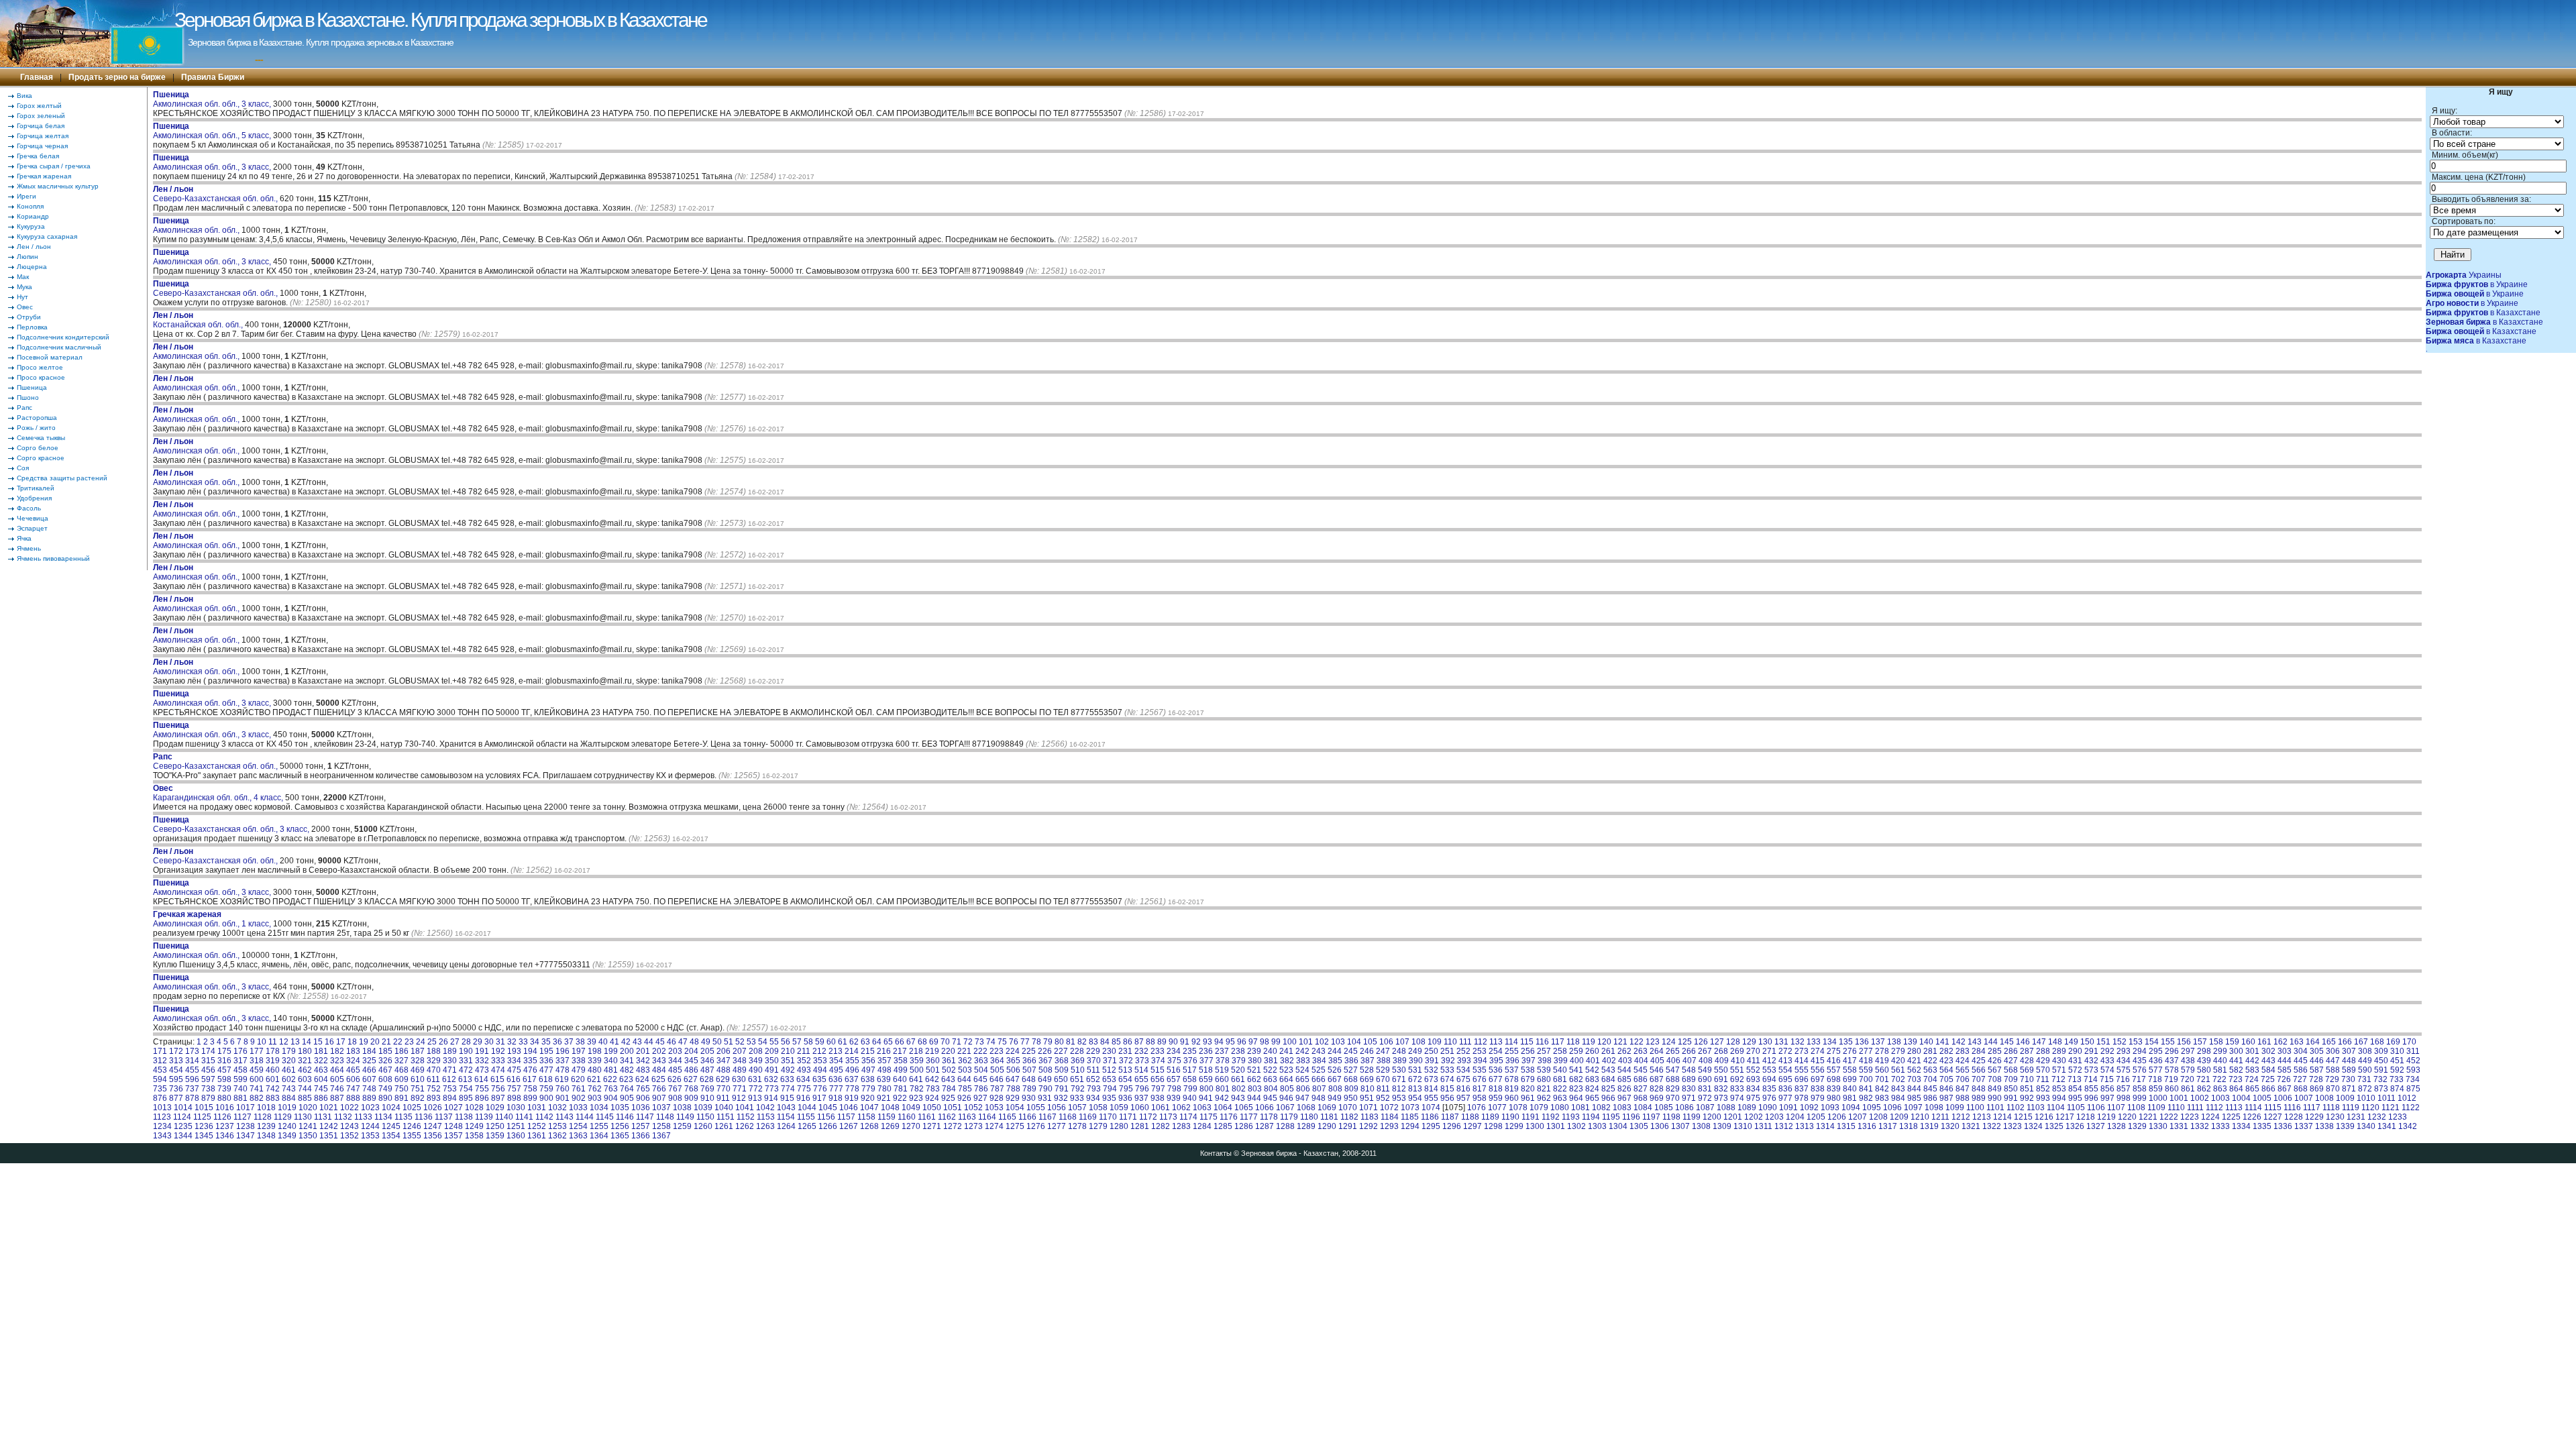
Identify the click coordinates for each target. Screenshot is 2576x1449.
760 (562, 1089)
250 (1431, 1051)
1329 (2137, 1126)
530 (1399, 1070)
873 (2381, 1089)
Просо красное (41, 377)
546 (1657, 1070)
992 (2027, 1098)
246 (1367, 1051)
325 (369, 1061)
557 (1834, 1070)
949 (1335, 1098)
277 (1866, 1051)
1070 (1348, 1108)
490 (756, 1070)
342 (643, 1061)
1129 (283, 1117)
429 (2043, 1061)
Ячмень (29, 548)
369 (1078, 1061)
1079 (1539, 1108)
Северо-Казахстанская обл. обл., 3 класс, (232, 824)
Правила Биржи (213, 77)
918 (836, 1098)
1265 (807, 1126)
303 (2285, 1051)
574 (2107, 1070)
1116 (2292, 1108)
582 (2236, 1070)
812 (1399, 1089)
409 (1722, 1061)
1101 (1995, 1108)
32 (512, 1042)
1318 (1909, 1126)
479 (579, 1070)
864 (2236, 1089)
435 (2140, 1061)
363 (981, 1061)
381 (1271, 1061)
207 (740, 1051)
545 (1641, 1070)
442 (2252, 1061)
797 (1158, 1089)
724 (2252, 1079)
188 (434, 1051)
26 (443, 1042)
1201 (1733, 1117)
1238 (246, 1126)
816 (1463, 1089)
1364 (599, 1136)
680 (1544, 1079)
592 (2397, 1070)
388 (1384, 1061)
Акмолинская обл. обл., (197, 225)
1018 (266, 1108)
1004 (2241, 1098)
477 (546, 1070)
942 (1222, 1098)
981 (1850, 1098)
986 (1930, 1098)
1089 (1747, 1108)
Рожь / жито (36, 428)
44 (649, 1042)
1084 (1643, 1108)
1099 (1955, 1108)
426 (1995, 1061)
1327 (2096, 1126)
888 (353, 1098)
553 (1769, 1070)
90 (1173, 1042)
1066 (1265, 1108)
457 (224, 1070)
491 (772, 1070)
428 (2027, 1061)
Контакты (1216, 1153)
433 (2107, 1061)
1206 (1837, 1117)
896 (482, 1098)
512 (1109, 1070)
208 (756, 1051)
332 (482, 1061)
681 (1560, 1079)
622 (610, 1079)
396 (1512, 1061)
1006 (2283, 1098)
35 (546, 1042)
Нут (22, 297)
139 (1910, 1042)
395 (1496, 1061)
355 (852, 1061)
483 (643, 1070)
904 (611, 1098)
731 (2364, 1079)
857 (2124, 1089)
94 (1219, 1042)
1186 (1430, 1117)
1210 (1920, 1117)
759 (546, 1089)
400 (1577, 1061)
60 (831, 1042)
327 (401, 1061)
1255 (599, 1126)
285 (1995, 1051)
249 (1415, 1051)
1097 (1913, 1108)
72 (968, 1042)
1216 (2044, 1117)
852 (2043, 1089)
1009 (2345, 1098)
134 (1830, 1042)
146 (2023, 1042)
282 (1946, 1051)
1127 (243, 1117)
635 (819, 1079)
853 (2059, 1089)
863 (2220, 1089)
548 (1689, 1070)
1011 (2386, 1098)
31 (500, 1042)
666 (1319, 1079)
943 (1238, 1098)
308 (2365, 1051)
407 (1689, 1061)
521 (1254, 1070)
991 (2011, 1098)
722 (2219, 1079)
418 (1866, 1061)
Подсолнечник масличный (59, 347)
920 (868, 1098)
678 (1512, 1079)
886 (321, 1098)
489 (740, 1070)
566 (1979, 1070)
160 (2248, 1042)
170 (2409, 1042)
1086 (1684, 1108)
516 (1174, 1070)
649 (1045, 1079)
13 (295, 1042)
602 (289, 1079)
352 (804, 1061)
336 (546, 1061)
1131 (323, 1117)
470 (434, 1070)
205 (707, 1051)
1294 (1410, 1126)
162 (2280, 1042)
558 (1850, 1070)
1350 (308, 1136)
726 (2284, 1079)
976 (1769, 1098)
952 (1383, 1098)
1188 (1470, 1117)
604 (321, 1079)
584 (2268, 1070)
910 (707, 1098)
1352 (350, 1136)
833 (1737, 1089)
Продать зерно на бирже (117, 77)
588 (2333, 1070)
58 (808, 1042)
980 (1834, 1098)
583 (2252, 1070)
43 (637, 1042)
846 (1946, 1089)
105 (1370, 1042)
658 (1190, 1079)
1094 (1851, 1108)
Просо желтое (40, 367)
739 (224, 1089)
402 (1609, 1061)
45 (660, 1042)
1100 (1975, 1108)
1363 (578, 1136)
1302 (1576, 1126)
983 (1882, 1098)
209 (772, 1051)
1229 (2314, 1117)
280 (1914, 1051)
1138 (464, 1117)
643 (948, 1079)
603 (305, 1079)
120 (1604, 1042)
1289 (1306, 1126)
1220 (2127, 1117)
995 (2075, 1098)
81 (1071, 1042)
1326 (2075, 1126)
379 (1239, 1061)
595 (176, 1079)
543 (1608, 1070)
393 (1464, 1061)
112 (1481, 1042)
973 (1721, 1098)
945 (1270, 1098)
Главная (37, 77)
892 (418, 1098)
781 (901, 1089)
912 (739, 1098)
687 (1657, 1079)
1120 (2370, 1108)
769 (707, 1089)
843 (1898, 1089)
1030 (516, 1108)
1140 (504, 1117)
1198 (1671, 1117)
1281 (1140, 1126)
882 (257, 1098)
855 (2091, 1089)
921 (884, 1098)
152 (2119, 1042)
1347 (246, 1136)
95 (1230, 1042)
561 (1898, 1070)
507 (1029, 1070)
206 (723, 1051)
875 (2413, 1089)
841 (1866, 1089)
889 (369, 1098)
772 (756, 1089)
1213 (1982, 1117)
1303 (1597, 1126)
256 (1528, 1051)
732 (2380, 1079)
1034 (599, 1108)
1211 (1940, 1117)
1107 (2116, 1108)
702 (1898, 1079)
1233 (2398, 1117)
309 (2381, 1051)
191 (482, 1051)
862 (2204, 1089)
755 (482, 1089)
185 (385, 1051)
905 (627, 1098)
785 (965, 1089)
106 (1386, 1042)
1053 (994, 1108)
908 (675, 1098)
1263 (765, 1126)
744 (305, 1089)
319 (273, 1061)
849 (1995, 1089)
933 (1077, 1098)
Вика (24, 96)
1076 (1477, 1108)
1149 (685, 1117)
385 (1335, 1061)
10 (262, 1042)
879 (208, 1098)
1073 (1410, 1108)
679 (1528, 1079)
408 (1706, 1061)
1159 (887, 1117)
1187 (1450, 1117)
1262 (745, 1126)
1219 (2106, 1117)
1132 (343, 1117)
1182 (1349, 1117)
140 (1926, 1042)
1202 (1754, 1117)
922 (900, 1098)
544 (1624, 1070)
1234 (162, 1126)
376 (1190, 1061)
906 (643, 1098)
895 (466, 1098)
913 (755, 1098)
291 (2091, 1051)
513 (1125, 1070)
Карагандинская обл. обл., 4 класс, (219, 793)
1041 (745, 1108)
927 (980, 1098)
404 (1641, 1061)
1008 (2324, 1098)
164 (2313, 1042)
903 (595, 1098)
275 (1834, 1051)
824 (1592, 1089)
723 (2236, 1079)
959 (1496, 1098)
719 (2171, 1079)
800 (1206, 1089)
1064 (1223, 1108)
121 (1620, 1042)
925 (948, 1098)
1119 (2351, 1108)
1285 (1223, 1126)
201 (643, 1051)
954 (1415, 1098)
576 (2140, 1070)
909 (691, 1098)
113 (1496, 1042)
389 (1400, 1061)
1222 (2169, 1117)
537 (1512, 1070)
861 (2188, 1089)
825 (1608, 1089)
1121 (2391, 1108)
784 (949, 1089)
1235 (183, 1126)
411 (1754, 1061)
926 (964, 1098)
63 (865, 1042)
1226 (2252, 1117)
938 (1158, 1098)
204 (691, 1051)
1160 (907, 1117)
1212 (1961, 1117)
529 (1383, 1070)
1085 (1664, 1108)
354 (836, 1061)
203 (675, 1051)
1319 (1929, 1126)
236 (1206, 1051)
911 (723, 1098)
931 (1045, 1098)
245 (1351, 1051)
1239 (266, 1126)
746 (337, 1089)
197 (579, 1051)
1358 (474, 1136)
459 (257, 1070)
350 (772, 1061)
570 (2043, 1070)
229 (1093, 1051)
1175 (1209, 1117)
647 (1013, 1079)
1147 (645, 1117)
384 (1319, 1061)
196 (562, 1051)
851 (2027, 1089)
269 (1737, 1051)
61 (843, 1042)
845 (1930, 1089)
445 (2301, 1061)
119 (1589, 1042)
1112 (2214, 1108)
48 (694, 1042)
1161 (927, 1117)
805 (1287, 1089)
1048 (890, 1108)
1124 (182, 1117)
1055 (1036, 1108)
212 (819, 1051)
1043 (786, 1108)
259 (1576, 1051)
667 (1335, 1079)
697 (1818, 1079)
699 (1850, 1079)
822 (1560, 1089)
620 (578, 1079)
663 (1270, 1079)
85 (1116, 1042)
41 (614, 1042)
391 (1432, 1061)
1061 (1161, 1108)
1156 (826, 1117)
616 (514, 1079)
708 (1995, 1079)
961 (1528, 1098)
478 (562, 1070)
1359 (495, 1136)
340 (611, 1061)
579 (2188, 1070)
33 (523, 1042)
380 (1255, 1061)
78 (1036, 1042)
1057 (1077, 1108)
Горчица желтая (43, 136)
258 (1560, 1051)
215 (868, 1051)
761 (579, 1089)
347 (723, 1061)
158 (2216, 1042)
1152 (746, 1117)
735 (160, 1089)
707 (1979, 1079)
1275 (1015, 1126)
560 (1882, 1070)
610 (418, 1079)
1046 (849, 1108)
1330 (2158, 1126)
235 (1190, 1051)
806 (1303, 1089)
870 (2333, 1089)
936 (1125, 1098)
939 (1174, 1098)
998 (2124, 1098)
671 (1399, 1079)
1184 (1390, 1117)
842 (1882, 1089)
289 (2059, 1051)
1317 (1888, 1126)
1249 (474, 1126)
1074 (1431, 1108)
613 (465, 1079)
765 (643, 1089)
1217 (2065, 1117)
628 (707, 1079)
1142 (544, 1117)
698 (1834, 1079)
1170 (1108, 1117)
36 (557, 1042)
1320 (1950, 1126)
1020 (308, 1108)
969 (1657, 1098)
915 (787, 1098)
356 (868, 1061)
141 (1942, 1042)
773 (772, 1089)
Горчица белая (41, 126)
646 (997, 1079)
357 (884, 1061)
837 (1802, 1089)
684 (1608, 1079)
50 (717, 1042)
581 (2220, 1070)
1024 (391, 1108)
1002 (2200, 1098)
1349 (287, 1136)
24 (421, 1042)
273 (1802, 1051)
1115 (2273, 1108)
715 (2107, 1079)
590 (2365, 1070)
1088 (1726, 1108)
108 (1418, 1042)
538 (1528, 1070)
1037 (661, 1108)
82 (1082, 1042)
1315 (1846, 1126)
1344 (183, 1136)
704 (1930, 1079)
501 (933, 1070)
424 (1963, 1061)
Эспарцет (32, 528)
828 (1657, 1089)
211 (804, 1051)
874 (2397, 1089)
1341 (2387, 1126)
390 (1416, 1061)
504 (981, 1070)
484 (659, 1070)
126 (1701, 1042)
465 (353, 1070)
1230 (2335, 1117)
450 (2381, 1061)
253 (1480, 1051)
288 (2043, 1051)
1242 (329, 1126)
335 (530, 1061)
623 (626, 1079)
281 (1930, 1051)
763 (611, 1089)
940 (1190, 1098)
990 (1995, 1098)
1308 (1701, 1126)
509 (1062, 1070)
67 (911, 1042)
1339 (2345, 1126)
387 (1367, 1061)
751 (418, 1089)
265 (1673, 1051)
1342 (2408, 1126)
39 (592, 1042)
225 (1029, 1051)
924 (932, 1098)
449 (2365, 1061)
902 (579, 1098)
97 (1253, 1042)
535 (1480, 1070)
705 (1946, 1079)
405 (1657, 1061)
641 (916, 1079)
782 (917, 1089)
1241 (308, 1126)
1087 (1705, 1108)
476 (530, 1070)
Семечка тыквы (41, 438)
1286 (1244, 1126)
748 (369, 1089)
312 (160, 1061)
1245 (391, 1126)
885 (305, 1098)
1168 (1068, 1117)
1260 (703, 1126)
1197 (1651, 1117)
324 (353, 1061)
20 (375, 1042)
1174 (1188, 1117)
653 (1109, 1079)
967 (1624, 1098)
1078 (1518, 1108)
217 (900, 1051)
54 (763, 1042)
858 (2140, 1089)
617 (530, 1079)
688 (1673, 1079)
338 (579, 1061)
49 (706, 1042)
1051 (953, 1108)
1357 (453, 1136)
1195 (1611, 1117)
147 (2039, 1042)
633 (787, 1079)
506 (1013, 1070)
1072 (1389, 1108)
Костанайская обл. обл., (199, 320)
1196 (1631, 1117)
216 (884, 1051)
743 (289, 1089)
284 (1979, 1051)
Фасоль (29, 508)
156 (2184, 1042)
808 (1335, 1089)
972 (1705, 1098)
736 (176, 1089)
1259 (682, 1126)
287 (2027, 1051)
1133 (363, 1117)
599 (240, 1079)
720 (2187, 1079)
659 (1206, 1079)
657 (1174, 1079)
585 (2285, 1070)
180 (305, 1051)
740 (240, 1089)
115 (1527, 1042)
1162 (947, 1117)
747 (353, 1089)
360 (933, 1061)
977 (1785, 1098)
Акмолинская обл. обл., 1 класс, (213, 919)
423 (1946, 1061)
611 (433, 1079)
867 (2285, 1089)
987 (1946, 1098)
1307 (1680, 1126)
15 (318, 1042)
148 (2055, 1042)
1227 (2273, 1117)
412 (1769, 1061)
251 (1447, 1051)
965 (1592, 1098)
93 (1207, 1042)
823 (1576, 1089)
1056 (1057, 1108)
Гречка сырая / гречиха (54, 166)
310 (2397, 1051)
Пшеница (32, 387)
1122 (2411, 1108)
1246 (412, 1126)
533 (1447, 1070)
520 (1238, 1070)
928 (997, 1098)
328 (418, 1061)
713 (2075, 1079)
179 (289, 1051)
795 (1126, 1089)
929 (1013, 1098)
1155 (806, 1117)
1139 (484, 1117)
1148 (665, 1117)
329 (434, 1061)
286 (2011, 1051)
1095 (1872, 1108)
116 (1542, 1042)
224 (1013, 1051)
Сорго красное (41, 458)
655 (1141, 1079)
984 (1898, 1098)
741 (257, 1089)
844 (1914, 1089)
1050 (932, 1108)
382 (1287, 1061)
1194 (1591, 1117)
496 (852, 1070)
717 (2139, 1079)
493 (804, 1070)
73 (979, 1042)
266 (1689, 1051)
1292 (1368, 1126)
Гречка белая (38, 156)
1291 (1348, 1126)
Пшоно (28, 397)
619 (562, 1079)
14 (307, 1042)
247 (1383, 1051)
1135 (404, 1117)
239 (1254, 1051)
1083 (1622, 1108)
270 (1753, 1051)
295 (2156, 1051)
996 (2091, 1098)
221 (964, 1051)
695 (1785, 1079)
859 (2156, 1089)
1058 (1098, 1108)
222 (980, 1051)
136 (1862, 1042)
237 (1222, 1051)
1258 (661, 1126)
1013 (162, 1108)
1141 (524, 1117)
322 (321, 1061)
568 (2011, 1070)
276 (1850, 1051)
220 (948, 1051)
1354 (391, 1136)
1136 (424, 1117)
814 (1431, 1089)
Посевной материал (50, 357)
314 (192, 1061)
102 (1322, 1042)
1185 (1410, 1117)
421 (1914, 1061)
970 (1673, 1098)
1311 (1763, 1126)
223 (997, 1051)
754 (466, 1089)
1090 (1768, 1108)
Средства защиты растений (62, 478)
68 (922, 1042)
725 (2268, 1079)
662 (1254, 1079)
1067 (1285, 1108)
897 (498, 1098)
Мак (23, 277)
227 (1061, 1051)
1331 (2179, 1126)
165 (2329, 1042)
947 (1302, 1098)
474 (498, 1070)
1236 (204, 1126)
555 (1802, 1070)
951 (1367, 1098)
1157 (846, 1117)
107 (1402, 1042)
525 (1319, 1070)
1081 (1580, 1108)
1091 (1788, 1108)
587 (2317, 1070)
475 (514, 1070)
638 (868, 1079)
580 (2204, 1070)
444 (2285, 1061)
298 (2204, 1051)
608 (385, 1079)
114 (1511, 1042)
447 (2333, 1061)
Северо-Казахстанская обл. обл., (216, 194)
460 (273, 1070)
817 (1480, 1089)
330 (450, 1061)
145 (2007, 1042)
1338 (2324, 1126)
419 (1882, 1061)
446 (2317, 1061)
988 (1963, 1098)
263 (1641, 1051)
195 (546, 1051)
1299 (1514, 1126)
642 (932, 1079)
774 (788, 1089)
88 (1150, 1042)
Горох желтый (39, 106)
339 (595, 1061)
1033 (578, 1108)
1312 (1784, 1126)
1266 (828, 1126)
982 (1866, 1098)
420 (1898, 1061)
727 (2300, 1079)
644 (964, 1079)
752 (434, 1089)
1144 (585, 1117)
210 (788, 1051)
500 (917, 1070)
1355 (412, 1136)
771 (740, 1089)
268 (1721, 1051)
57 (797, 1042)
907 (659, 1098)
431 (2075, 1061)
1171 (1128, 1117)
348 (740, 1061)
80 (1059, 1042)
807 (1319, 1089)
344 (675, 1061)
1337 (2304, 1126)
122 (1636, 1042)
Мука (24, 287)
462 (305, 1070)
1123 (162, 1117)
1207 (1858, 1117)
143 (1975, 1042)
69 (934, 1042)
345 (691, 1061)
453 (160, 1070)
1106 (2096, 1108)
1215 (2023, 1117)
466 (369, 1070)
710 (2027, 1079)
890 (385, 1098)
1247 (433, 1126)
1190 (1510, 1117)
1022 (350, 1108)
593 (2413, 1070)
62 (854, 1042)
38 (580, 1042)
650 (1061, 1079)
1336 (2283, 1126)
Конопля (30, 206)
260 (1592, 1051)
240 (1270, 1051)
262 (1624, 1051)
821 (1544, 1089)
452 (2413, 1061)
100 (1290, 1042)
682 (1576, 1079)
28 (466, 1042)
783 (933, 1089)
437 (2172, 1061)
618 (546, 1079)
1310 (1743, 1126)
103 (1338, 1042)
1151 (726, 1117)
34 (535, 1042)
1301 (1556, 1126)
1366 (641, 1136)
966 (1608, 1098)
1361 (537, 1136)
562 (1914, 1070)
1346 (225, 1136)
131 (1781, 1042)
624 (642, 1079)
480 (595, 1070)
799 (1190, 1089)
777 (836, 1089)
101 (1306, 1042)
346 (707, 1061)
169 (2393, 1042)
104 (1354, 1042)
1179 (1289, 1117)
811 (1383, 1089)
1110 (2176, 1108)
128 (1733, 1042)
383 (1303, 1061)
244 (1335, 1051)
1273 (973, 1126)
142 (1958, 1042)
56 (786, 1042)
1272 (953, 1126)
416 (1834, 1061)
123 (1653, 1042)
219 (932, 1051)
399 (1561, 1061)
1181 (1329, 1117)
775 (804, 1089)
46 (672, 1042)
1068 (1306, 1108)
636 (836, 1079)
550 (1721, 1070)
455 (192, 1070)
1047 (869, 1108)
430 (2059, 1061)
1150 (705, 1117)
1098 (1934, 1108)
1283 (1181, 1126)
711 (2043, 1079)
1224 (2210, 1117)
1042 (765, 1108)
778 (852, 1089)
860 (2172, 1089)
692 (1737, 1079)
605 (337, 1079)
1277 (1057, 1126)
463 (321, 1070)
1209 (1899, 1117)
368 (1062, 1061)
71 (957, 1042)
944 (1254, 1098)
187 (418, 1051)
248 (1399, 1051)
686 (1641, 1079)
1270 (911, 1126)
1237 (225, 1126)
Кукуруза (31, 226)
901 (562, 1098)
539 (1544, 1070)
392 (1448, 1061)
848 (1979, 1089)
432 (2091, 1061)
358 (901, 1061)
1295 (1431, 1126)
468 (401, 1070)
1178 (1269, 1117)
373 (1142, 1061)
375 (1174, 1061)
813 (1415, 1089)
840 (1850, 1089)
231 (1125, 1051)
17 (341, 1042)
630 (739, 1079)
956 (1447, 1098)
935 (1109, 1098)
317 (240, 1061)
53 (751, 1042)
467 (385, 1070)
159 (2232, 1042)
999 (2140, 1098)
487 (707, 1070)
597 (208, 1079)
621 (594, 1079)
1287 (1265, 1126)
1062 (1181, 1108)
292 (2107, 1051)
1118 (2331, 1108)
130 (1765, 1042)
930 (1029, 1098)
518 (1206, 1070)
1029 (495, 1108)
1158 (866, 1117)
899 (530, 1098)
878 (192, 1098)
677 (1496, 1079)
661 (1238, 1079)
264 (1657, 1051)
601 (273, 1079)
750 (401, 1089)
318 (257, 1061)
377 (1206, 1061)
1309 (1722, 1126)
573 (2091, 1070)
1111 (2195, 1108)
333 (498, 1061)
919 (852, 1098)
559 (1866, 1070)
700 (1866, 1079)
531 (1415, 1070)
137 (1878, 1042)
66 (900, 1042)
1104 (2056, 1108)
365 (1013, 1061)
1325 (2054, 1126)
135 (1846, 1042)
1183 (1370, 1117)
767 (675, 1089)
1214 (2002, 1117)
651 (1077, 1079)
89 (1162, 1042)
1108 (2136, 1108)
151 (2103, 1042)
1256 (620, 1126)
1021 (329, 1108)
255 (1512, 1051)
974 (1737, 1098)
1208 (1878, 1117)
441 (2236, 1061)
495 (836, 1070)
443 (2268, 1061)
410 (1738, 1061)
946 (1286, 1098)
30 (489, 1042)
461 (289, 1070)
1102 (2016, 1108)
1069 (1327, 1108)
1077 (1497, 1108)
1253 (557, 1126)
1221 (2148, 1117)
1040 (724, 1108)
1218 (2086, 1117)
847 (1963, 1089)
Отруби (29, 317)
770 (723, 1089)
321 (305, 1061)
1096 (1892, 1108)
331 (466, 1061)
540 (1560, 1070)
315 (208, 1061)
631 (755, 1079)
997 (2107, 1098)
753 (450, 1089)
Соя (23, 468)
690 (1705, 1079)
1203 (1774, 1117)
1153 (766, 1117)
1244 (370, 1126)
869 (2317, 1089)
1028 (474, 1108)
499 (901, 1070)
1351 (329, 1136)
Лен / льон (34, 247)
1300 (1535, 1126)
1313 (1805, 1126)
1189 (1490, 1117)
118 (1573, 1042)
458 (240, 1070)
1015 (204, 1108)
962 (1544, 1098)
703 (1914, 1079)
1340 (2366, 1126)
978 (1802, 1098)
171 (160, 1051)
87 (1139, 1042)
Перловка (32, 327)
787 (997, 1089)
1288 (1285, 1126)
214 (852, 1051)
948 (1319, 1098)
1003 (2220, 1098)
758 (530, 1089)
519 (1222, 1070)
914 (771, 1098)
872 (2365, 1089)
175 (224, 1051)
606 (353, 1079)
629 (723, 1079)
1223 (2190, 1117)
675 (1463, 1079)
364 (997, 1061)
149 (2071, 1042)
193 (514, 1051)
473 (482, 1070)
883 (273, 1098)
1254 (578, 1126)
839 (1834, 1089)
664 (1286, 1079)
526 (1335, 1070)
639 (884, 1079)
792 (1078, 1089)
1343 (162, 1136)
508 (1045, 1070)
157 (2200, 1042)
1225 (2231, 1117)
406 (1673, 1061)
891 (401, 1098)
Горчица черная (42, 146)
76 (1014, 1042)
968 (1641, 1098)
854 (2075, 1089)
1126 (222, 1117)
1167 (1048, 1117)
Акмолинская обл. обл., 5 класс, (213, 131)
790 (1045, 1089)
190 (466, 1051)
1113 (2234, 1108)
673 (1431, 1079)
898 (514, 1098)
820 (1528, 1089)
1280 (1119, 1126)
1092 (1809, 1108)
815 (1447, 1089)
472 (466, 1070)
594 (160, 1079)
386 (1351, 1061)
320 (289, 1061)
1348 (266, 1136)
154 (2152, 1042)
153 (2136, 1042)
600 (257, 1079)
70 (945, 1042)
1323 (2012, 1126)
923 (916, 1098)
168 (2377, 1042)
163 (2297, 1042)
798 (1174, 1089)
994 (2059, 1098)
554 (1785, 1070)
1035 (620, 1108)
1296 (1452, 1126)
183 (353, 1051)
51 (729, 1042)
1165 (1007, 1117)
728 (2316, 1079)
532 (1431, 1070)
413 (1785, 1061)
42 (626, 1042)
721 (2203, 1079)
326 (385, 1061)
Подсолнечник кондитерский (63, 337)
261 (1608, 1051)
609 (401, 1079)
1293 (1389, 1126)
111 (1465, 1042)
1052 (973, 1108)
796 (1142, 1089)
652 (1093, 1079)
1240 (287, 1126)
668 (1351, 1079)
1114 (2253, 1108)
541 (1576, 1070)
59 (820, 1042)
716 (2123, 1079)
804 (1271, 1089)
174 (208, 1051)
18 (352, 1042)
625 (658, 1079)
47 (683, 1042)
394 (1480, 1061)
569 (2027, 1070)
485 (675, 1070)
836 (1785, 1089)
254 (1496, 1051)
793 (1094, 1089)
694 (1769, 1079)
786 (981, 1089)
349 (756, 1061)
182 (337, 1051)
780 (884, 1089)
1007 (2304, 1098)
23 (409, 1042)
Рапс (24, 408)
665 (1302, 1079)
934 (1093, 1098)
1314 (1825, 1126)
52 (740, 1042)
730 (2348, 1079)
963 (1560, 1098)
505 (997, 1070)
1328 (2116, 1126)
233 (1158, 1051)
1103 (2036, 1108)
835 (1769, 1089)
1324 (2033, 1126)
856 (2107, 1089)
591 (2381, 1070)
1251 (516, 1126)
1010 (2366, 1098)
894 (450, 1098)
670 (1383, 1079)
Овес (25, 307)
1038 (682, 1108)
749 (385, 1089)
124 (1669, 1042)
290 (2075, 1051)
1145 (605, 1117)
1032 (557, 1108)
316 (224, 1061)
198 (595, 1051)
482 (627, 1070)
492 (788, 1070)
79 (1048, 1042)
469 (418, 1070)
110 (1450, 1042)
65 (888, 1042)
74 (991, 1042)
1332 (2200, 1126)
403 (1625, 1061)
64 (877, 1042)
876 (160, 1098)
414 (1802, 1061)
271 (1769, 1051)
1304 (1618, 1126)
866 (2268, 1089)
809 (1351, 1089)
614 (481, 1079)
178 (273, 1051)
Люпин (28, 257)
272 (1785, 1051)
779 (868, 1089)
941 (1206, 1098)
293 (2124, 1051)
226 (1045, 1051)
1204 (1795, 1117)
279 (1898, 1051)
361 (949, 1061)
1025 (412, 1108)
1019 (287, 1108)
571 (2059, 1070)
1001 (2179, 1098)
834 (1753, 1089)
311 (2413, 1051)
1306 (1660, 1126)
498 (884, 1070)
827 (1641, 1089)
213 (836, 1051)
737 (192, 1089)
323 (337, 1061)
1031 (537, 1108)
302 (2268, 1051)
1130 (303, 1117)
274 (1818, 1051)
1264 (786, 1126)
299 (2220, 1051)
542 (1592, 1070)
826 (1624, 1089)
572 (2075, 1070)
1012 (2407, 1098)
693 (1753, 1079)
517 (1190, 1070)
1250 (495, 1126)
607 (369, 1079)
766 (659, 1089)
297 (2188, 1051)
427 (2011, 1061)
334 (514, 1061)
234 (1174, 1051)
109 (1435, 1042)
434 (2124, 1061)
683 (1592, 1079)
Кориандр (33, 216)
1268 (869, 1126)
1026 (433, 1108)
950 (1351, 1098)
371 (1110, 1061)
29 (478, 1042)
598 (224, 1079)
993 (2043, 1098)
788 (1013, 1089)
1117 (2312, 1108)
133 (1814, 1042)
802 (1239, 1089)
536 (1496, 1070)
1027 (453, 1108)
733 (2397, 1079)
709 (2011, 1079)
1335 (2262, 1126)
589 (2349, 1070)
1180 (1309, 1117)
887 (337, 1098)
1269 (890, 1126)
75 (1002, 1042)
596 (192, 1079)
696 (1802, 1079)
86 (1128, 1042)
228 (1077, 1051)
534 (1463, 1070)
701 (1882, 1079)
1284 (1202, 1126)
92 (1196, 1042)
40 (603, 1042)
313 (176, 1061)
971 (1689, 1098)
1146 (625, 1117)
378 (1223, 1061)
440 (2220, 1061)
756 (498, 1089)
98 (1265, 1042)
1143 (565, 1117)
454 (176, 1070)
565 (1963, 1070)
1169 (1088, 1117)
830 (1689, 1089)
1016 (225, 1108)
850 (2011, 1089)
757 (514, 1089)
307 (2349, 1051)
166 (2345, 1042)
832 (1721, 1089)
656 (1158, 1079)
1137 (444, 1117)
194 (530, 1051)
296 (2172, 1051)
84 (1105, 1042)
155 (2168, 1042)
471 (450, 1070)
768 (691, 1089)
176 (240, 1051)
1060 (1140, 1108)
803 (1255, 1089)
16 (329, 1042)
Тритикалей (36, 488)
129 (1749, 1042)
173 (192, 1051)
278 (1882, 1051)
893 (434, 1098)
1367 (661, 1136)
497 (868, 1070)
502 (949, 1070)
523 (1286, 1070)
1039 (703, 1108)
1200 (1712, 1117)
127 (1717, 1042)
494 (820, 1070)
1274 (994, 1126)
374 (1158, 1061)
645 (980, 1079)
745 (321, 1089)
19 (364, 1042)
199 (611, 1051)
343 (659, 1061)
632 (771, 1079)
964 (1576, 1098)
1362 (557, 1136)
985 (1914, 1098)
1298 (1493, 1126)
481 (611, 1070)
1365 (620, 1136)
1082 (1601, 1108)
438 (2188, 1061)
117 (1558, 1042)
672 (1415, 1079)
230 (1109, 1051)
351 (788, 1061)
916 (803, 1098)
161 (2264, 1042)
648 (1029, 1079)
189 (450, 1051)
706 (1963, 1079)
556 (1818, 1070)
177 (257, 1051)
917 (819, 1098)
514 (1141, 1070)
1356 (433, 1136)
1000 (2158, 1098)
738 (208, 1089)
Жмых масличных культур (58, 186)
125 (1685, 1042)
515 (1158, 1070)
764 (627, 1089)
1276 (1036, 1126)
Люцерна (32, 267)
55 (774, 1042)
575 (2124, 1070)
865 (2252, 1089)
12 (284, 1042)
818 (1496, 1089)
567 (1995, 1070)
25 (432, 1042)
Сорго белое (38, 448)
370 (1094, 1061)
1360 (516, 1136)
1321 (1971, 1126)
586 (2301, 1070)
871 (2349, 1089)
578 (2172, 1070)
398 (1545, 1061)
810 (1367, 1089)
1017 (246, 1108)
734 (2413, 1079)
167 (2361, 1042)
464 (337, 1070)
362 (965, 1061)
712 (2058, 1079)
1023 (370, 1108)
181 (321, 1051)
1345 (204, 1136)
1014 (183, 1108)
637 (852, 1079)
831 (1705, 1089)
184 (369, 1051)
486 (691, 1070)
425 (1979, 1061)
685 (1624, 1079)
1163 (967, 1117)
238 (1238, 1051)
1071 (1368, 1108)
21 (386, 1042)
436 (2156, 1061)
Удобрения (34, 498)
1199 (1692, 1117)
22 (398, 1042)
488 (723, 1070)
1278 (1077, 1126)
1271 (932, 1126)
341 (627, 1061)
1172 (1148, 1117)
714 (2091, 1079)
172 (176, 1051)
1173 (1168, 1117)
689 (1689, 1079)
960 (1512, 1098)
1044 (807, 1108)
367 (1045, 1061)
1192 (1551, 1117)
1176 (1229, 1117)
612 (449, 1079)
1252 (537, 1126)
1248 (453, 1126)
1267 (849, 1126)
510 (1078, 1070)
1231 (2356, 1117)
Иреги (26, 196)
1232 (2377, 1117)
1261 (724, 1126)
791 (1062, 1089)
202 (659, 1051)
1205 (1816, 1117)
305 (2317, 1051)
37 (569, 1042)
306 (2333, 1051)
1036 (641, 1108)
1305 (1639, 1126)
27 (455, 1042)
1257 (641, 1126)
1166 (1027, 1117)
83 (1093, 1042)
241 (1286, 1051)
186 (401, 1051)
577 (2156, 1070)
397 (1528, 1061)
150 (2087, 1042)
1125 (202, 1117)
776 (820, 1089)
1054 (1015, 1108)
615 (497, 1079)
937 (1141, 1098)
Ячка (24, 538)
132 (1797, 1042)
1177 (1249, 1117)
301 (2252, 1051)
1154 (786, 1117)
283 (1963, 1051)
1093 (1830, 1108)
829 (1673, 1089)
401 (1593, 1061)
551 (1737, 1070)
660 (1222, 1079)
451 (2397, 1061)
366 (1029, 1061)
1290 (1327, 1126)
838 (1818, 1089)
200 (627, 1051)
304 (2301, 1051)
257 (1544, 1051)
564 (1946, 1070)
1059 (1119, 1108)
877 (176, 1098)
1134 (383, 1117)
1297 (1472, 1126)
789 (1029, 1089)
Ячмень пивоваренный (53, 558)
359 (917, 1061)
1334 (2241, 1126)
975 (1753, 1098)
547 (1673, 1070)
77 (1025, 1042)
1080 (1560, 1108)
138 (1894, 1042)
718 (2155, 1079)
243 (1319, 1051)
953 (1399, 1098)
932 (1061, 1098)
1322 (1992, 1126)
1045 (828, 1108)
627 (691, 1079)
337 (562, 1061)
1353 (370, 1136)
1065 (1244, 1108)
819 (1512, 1089)
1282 (1161, 1126)
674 (1447, 1079)
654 (1125, 1079)
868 (2301, 1089)
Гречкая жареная (44, 176)
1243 (350, 1126)
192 (498, 1051)
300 (2236, 1051)
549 (1705, 1070)
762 (595, 1089)
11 (273, 1042)
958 (1480, 1098)
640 (900, 1079)
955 (1431, 1098)
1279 (1098, 1126)
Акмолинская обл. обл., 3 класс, (213, 99)
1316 (1867, 1126)
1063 (1202, 1108)
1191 (1531, 1117)
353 (820, 1061)
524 (1302, 1070)
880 (224, 1098)
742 (273, 1089)
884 (289, 1098)
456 (208, 1070)
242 (1302, 1051)
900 (546, 1098)
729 (2332, 1079)
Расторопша (37, 418)
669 (1367, 1079)
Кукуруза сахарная (47, 236)
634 (803, 1079)
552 (1753, 1070)
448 (2349, 1061)
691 (1721, 1079)
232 (1141, 1051)
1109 (2156, 1108)
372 (1126, 1061)
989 (1979, 1098)
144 (1991, 1042)
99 (1276, 1042)
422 (1930, 1061)
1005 (2262, 1098)
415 (1818, 1061)
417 (1850, 1061)
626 (675, 1079)
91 (1185, 1042)
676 (1480, 1079)
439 (2204, 1061)
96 (1242, 1042)
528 (1367, 1070)
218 (916, 1051)
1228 (2294, 1117)
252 (1463, 1051)
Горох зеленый (41, 116)
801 (1223, 1089)
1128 (263, 1117)
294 (2140, 1051)
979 (1818, 1098)
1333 (2220, 1126)
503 (965, 1070)
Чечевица (33, 518)
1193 (1571, 1117)
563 (1930, 1070)
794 (1110, 1089)
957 (1463, 1098)
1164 (987, 1117)
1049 (911, 1108)
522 (1270, 1070)
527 (1351, 1070)
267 (1705, 1051)
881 (240, 1098)
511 (1093, 1070)
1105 (2076, 1108)
